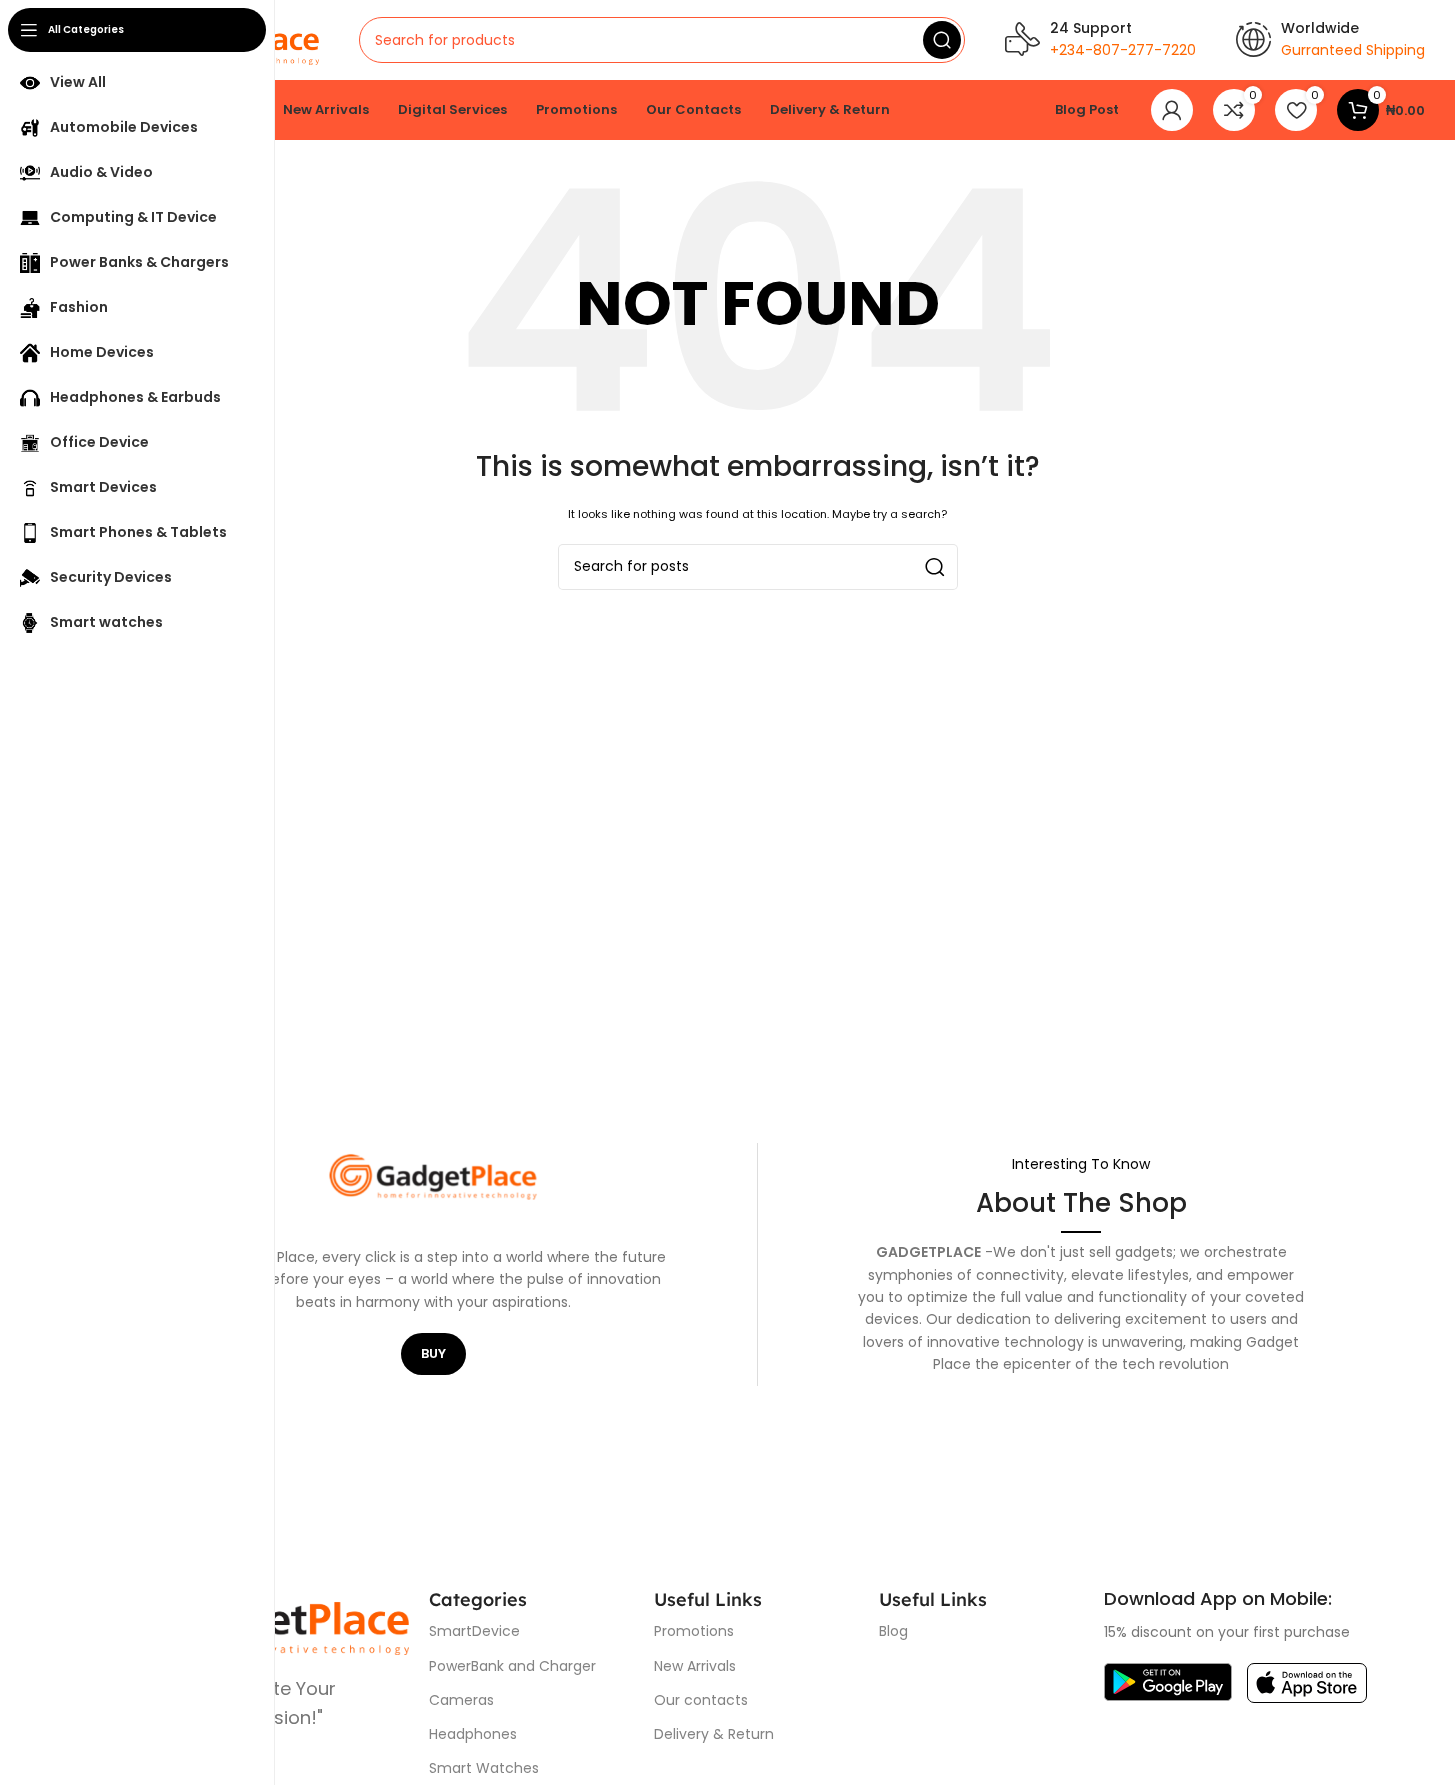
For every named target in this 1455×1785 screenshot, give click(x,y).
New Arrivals (695, 1666)
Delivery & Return (714, 1734)
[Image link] (1168, 1681)
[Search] (942, 40)
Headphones (473, 1734)
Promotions (694, 1631)
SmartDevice (474, 1631)
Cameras (461, 1700)
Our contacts (701, 1700)
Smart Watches (484, 1768)
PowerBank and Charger (512, 1666)
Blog (893, 1631)
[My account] (1172, 110)
